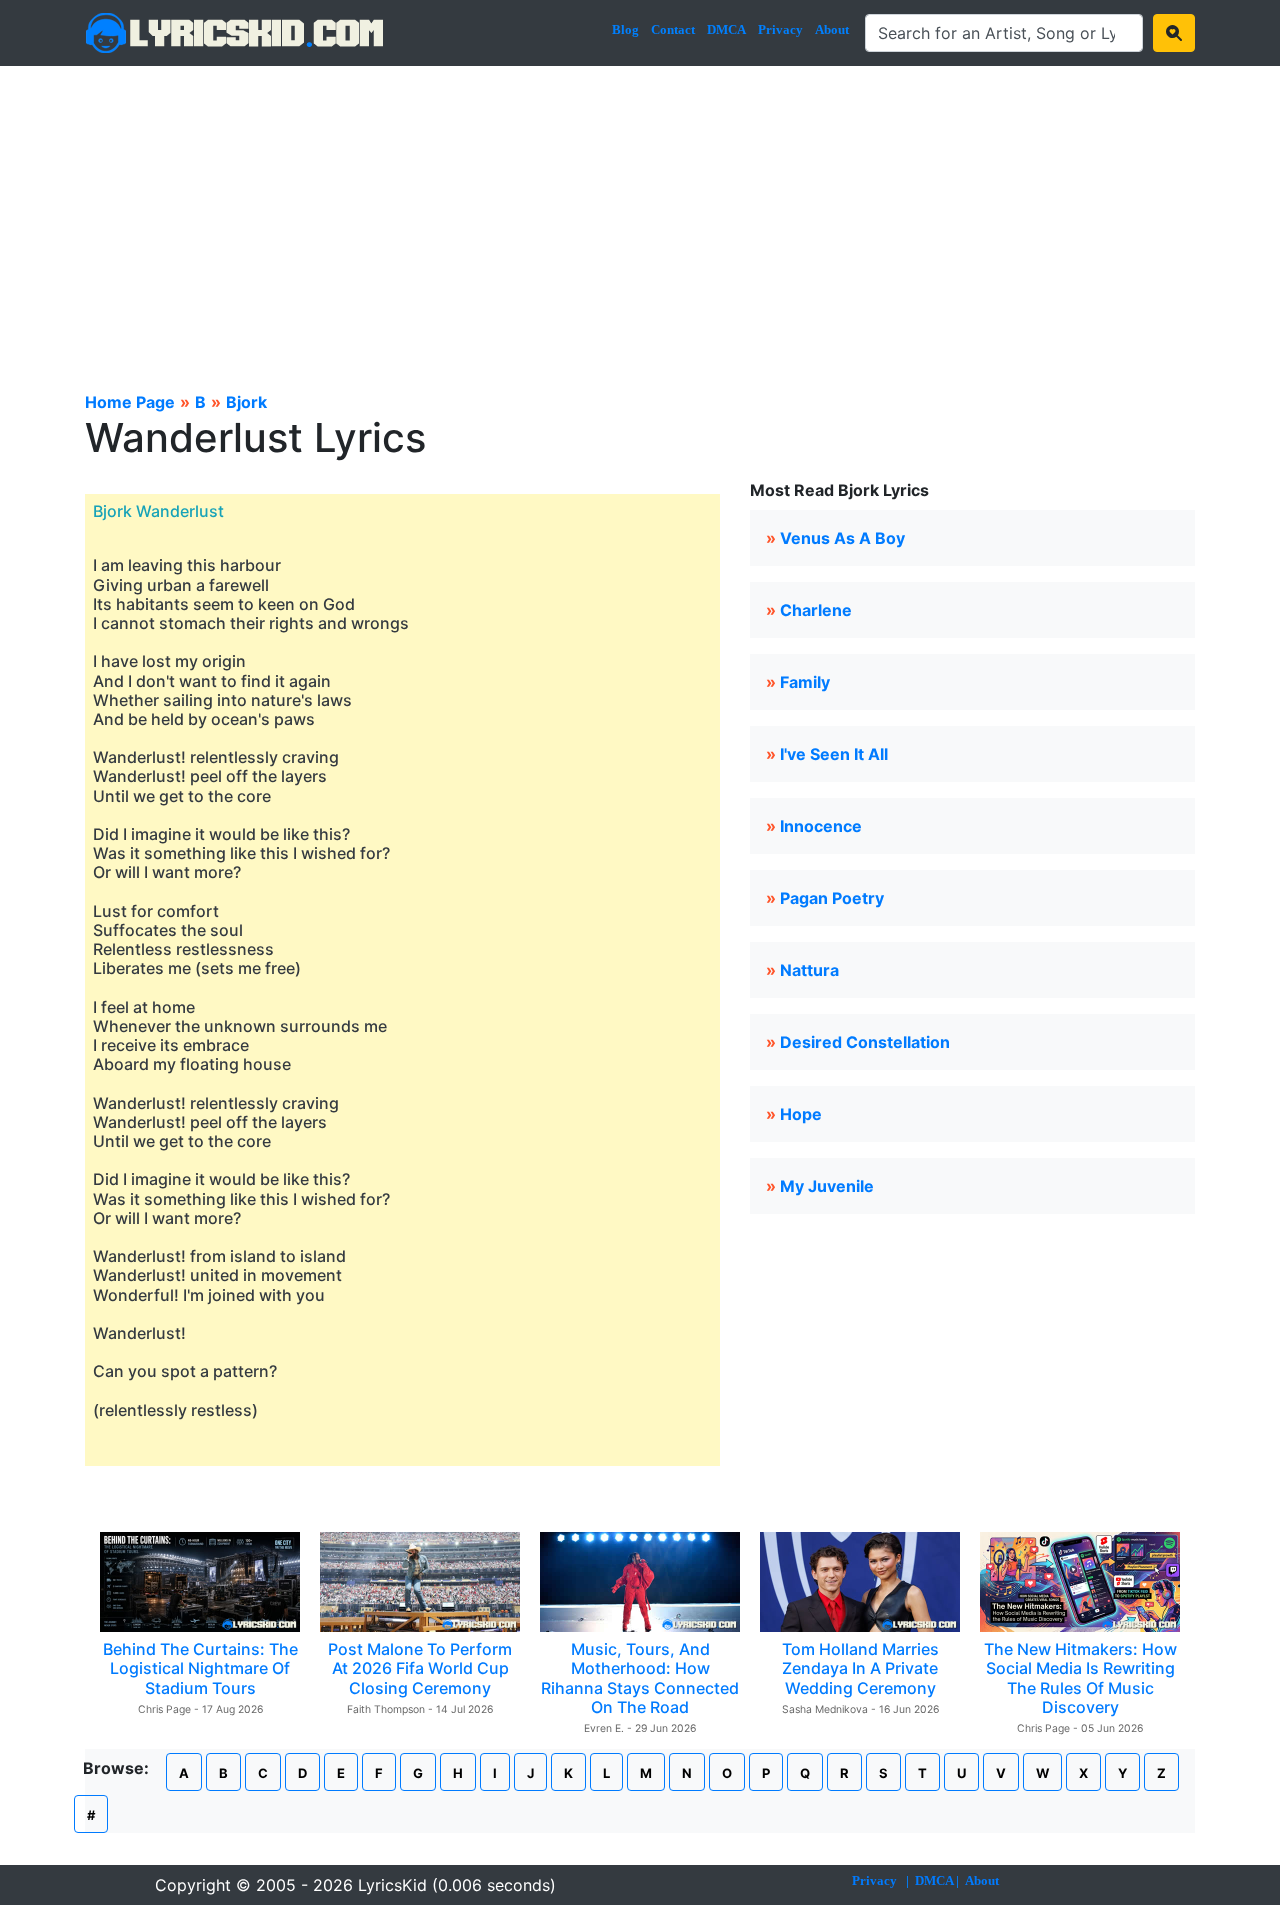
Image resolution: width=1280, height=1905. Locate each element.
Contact (673, 29)
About (832, 29)
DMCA (726, 29)
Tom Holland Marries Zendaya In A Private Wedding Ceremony (860, 1668)
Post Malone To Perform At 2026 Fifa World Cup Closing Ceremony (420, 1668)
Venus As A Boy (842, 538)
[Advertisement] (640, 216)
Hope (801, 1114)
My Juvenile (827, 1186)
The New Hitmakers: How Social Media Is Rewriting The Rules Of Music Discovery (1080, 1678)
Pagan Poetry (832, 898)
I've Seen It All (834, 754)
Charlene (816, 610)
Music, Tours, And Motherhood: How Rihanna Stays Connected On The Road (640, 1678)
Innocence (821, 826)
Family (805, 682)
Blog (625, 29)
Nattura (809, 970)
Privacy (780, 29)
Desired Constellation (865, 1042)
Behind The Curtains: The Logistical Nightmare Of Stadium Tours (200, 1668)
